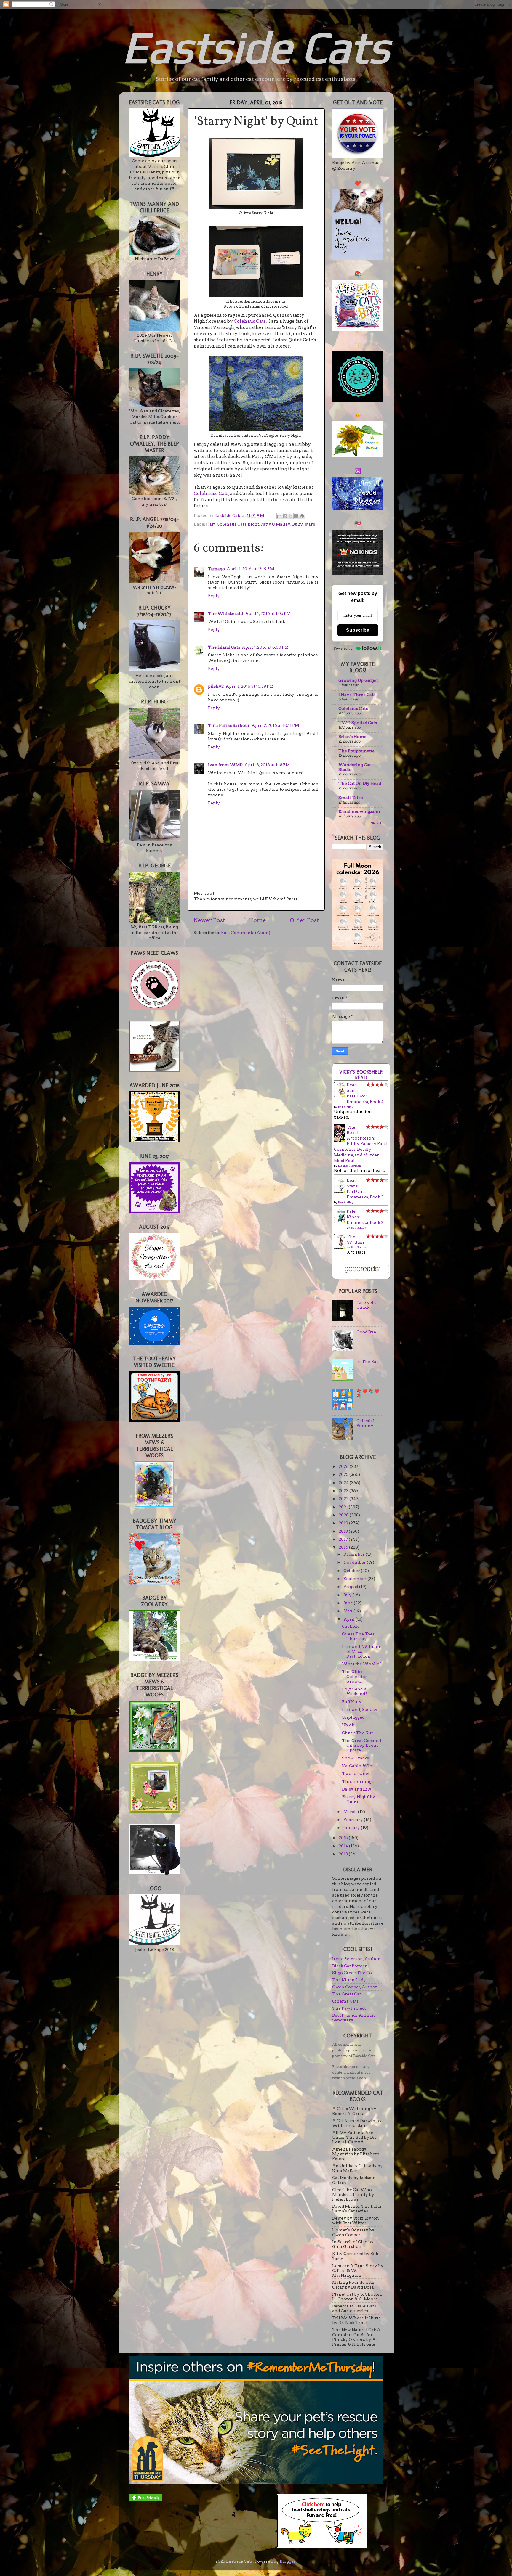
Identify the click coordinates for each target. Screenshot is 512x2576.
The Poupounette (356, 751)
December (355, 1554)
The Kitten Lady (349, 1980)
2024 (344, 1483)
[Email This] (279, 516)
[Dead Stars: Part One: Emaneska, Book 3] (341, 1191)
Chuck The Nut (357, 1733)
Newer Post (209, 920)
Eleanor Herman (349, 1166)
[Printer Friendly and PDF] (145, 2500)
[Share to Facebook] (296, 516)
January (352, 1828)
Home (257, 920)
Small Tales (351, 798)
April (349, 1619)
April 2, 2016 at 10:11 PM (275, 725)
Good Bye (366, 1332)
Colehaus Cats (250, 321)
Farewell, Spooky (360, 1709)
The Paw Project (349, 2008)
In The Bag (368, 1362)
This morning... (358, 1781)
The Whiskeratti (226, 613)
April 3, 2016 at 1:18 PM (267, 765)
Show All (377, 823)
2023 (344, 1491)
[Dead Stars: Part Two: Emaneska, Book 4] (341, 1095)
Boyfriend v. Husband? (355, 1691)
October (352, 1571)
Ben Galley (346, 1107)
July (348, 1595)
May (348, 1611)
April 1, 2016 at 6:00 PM (265, 647)
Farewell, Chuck (366, 1305)
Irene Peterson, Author (356, 1959)
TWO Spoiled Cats (358, 723)
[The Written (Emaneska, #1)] (341, 1247)
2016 (344, 1547)
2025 (344, 1474)
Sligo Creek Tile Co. (352, 1973)
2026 (344, 1466)
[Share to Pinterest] (302, 516)
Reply (214, 596)
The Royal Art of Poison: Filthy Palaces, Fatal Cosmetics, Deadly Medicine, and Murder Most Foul (361, 1144)
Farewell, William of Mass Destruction (361, 1651)
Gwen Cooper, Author (355, 1987)
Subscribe (358, 630)
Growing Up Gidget (358, 680)
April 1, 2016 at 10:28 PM (249, 686)
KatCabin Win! (358, 1766)
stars (310, 524)
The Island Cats (224, 647)
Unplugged (353, 1717)
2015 (344, 1838)
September (355, 1579)
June (349, 1603)
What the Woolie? (362, 1664)
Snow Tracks (355, 1758)
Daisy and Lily (357, 1789)
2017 (344, 1539)
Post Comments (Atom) (246, 933)
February (354, 1820)
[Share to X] (291, 516)
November (355, 1562)
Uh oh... (350, 1725)
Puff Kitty (352, 1702)
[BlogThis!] (285, 516)
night (253, 524)
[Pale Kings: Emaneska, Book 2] (341, 1222)
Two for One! (356, 1773)
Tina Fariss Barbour (229, 725)
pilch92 (216, 686)
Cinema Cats (345, 2001)
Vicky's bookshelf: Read (361, 1075)
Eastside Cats (256, 47)
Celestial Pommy (365, 1423)
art (212, 524)
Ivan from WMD (225, 765)
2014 (344, 1846)
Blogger (288, 2561)
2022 (344, 1499)
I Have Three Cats (357, 695)
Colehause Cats (211, 494)
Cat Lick (350, 1626)
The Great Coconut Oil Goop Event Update (362, 1745)
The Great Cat (347, 1994)
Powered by (343, 648)
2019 (344, 1523)
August (351, 1587)
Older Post (304, 920)
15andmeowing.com (359, 811)
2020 (344, 1515)
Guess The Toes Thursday (358, 1636)
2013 (344, 1854)
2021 (344, 1507)
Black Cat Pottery (350, 1966)
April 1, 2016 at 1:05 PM (268, 613)
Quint (297, 524)
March (351, 1812)
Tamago (216, 569)
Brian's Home (352, 737)
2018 (344, 1531)
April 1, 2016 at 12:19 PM (250, 569)
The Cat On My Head (360, 783)
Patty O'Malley (275, 524)
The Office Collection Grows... (355, 1676)
